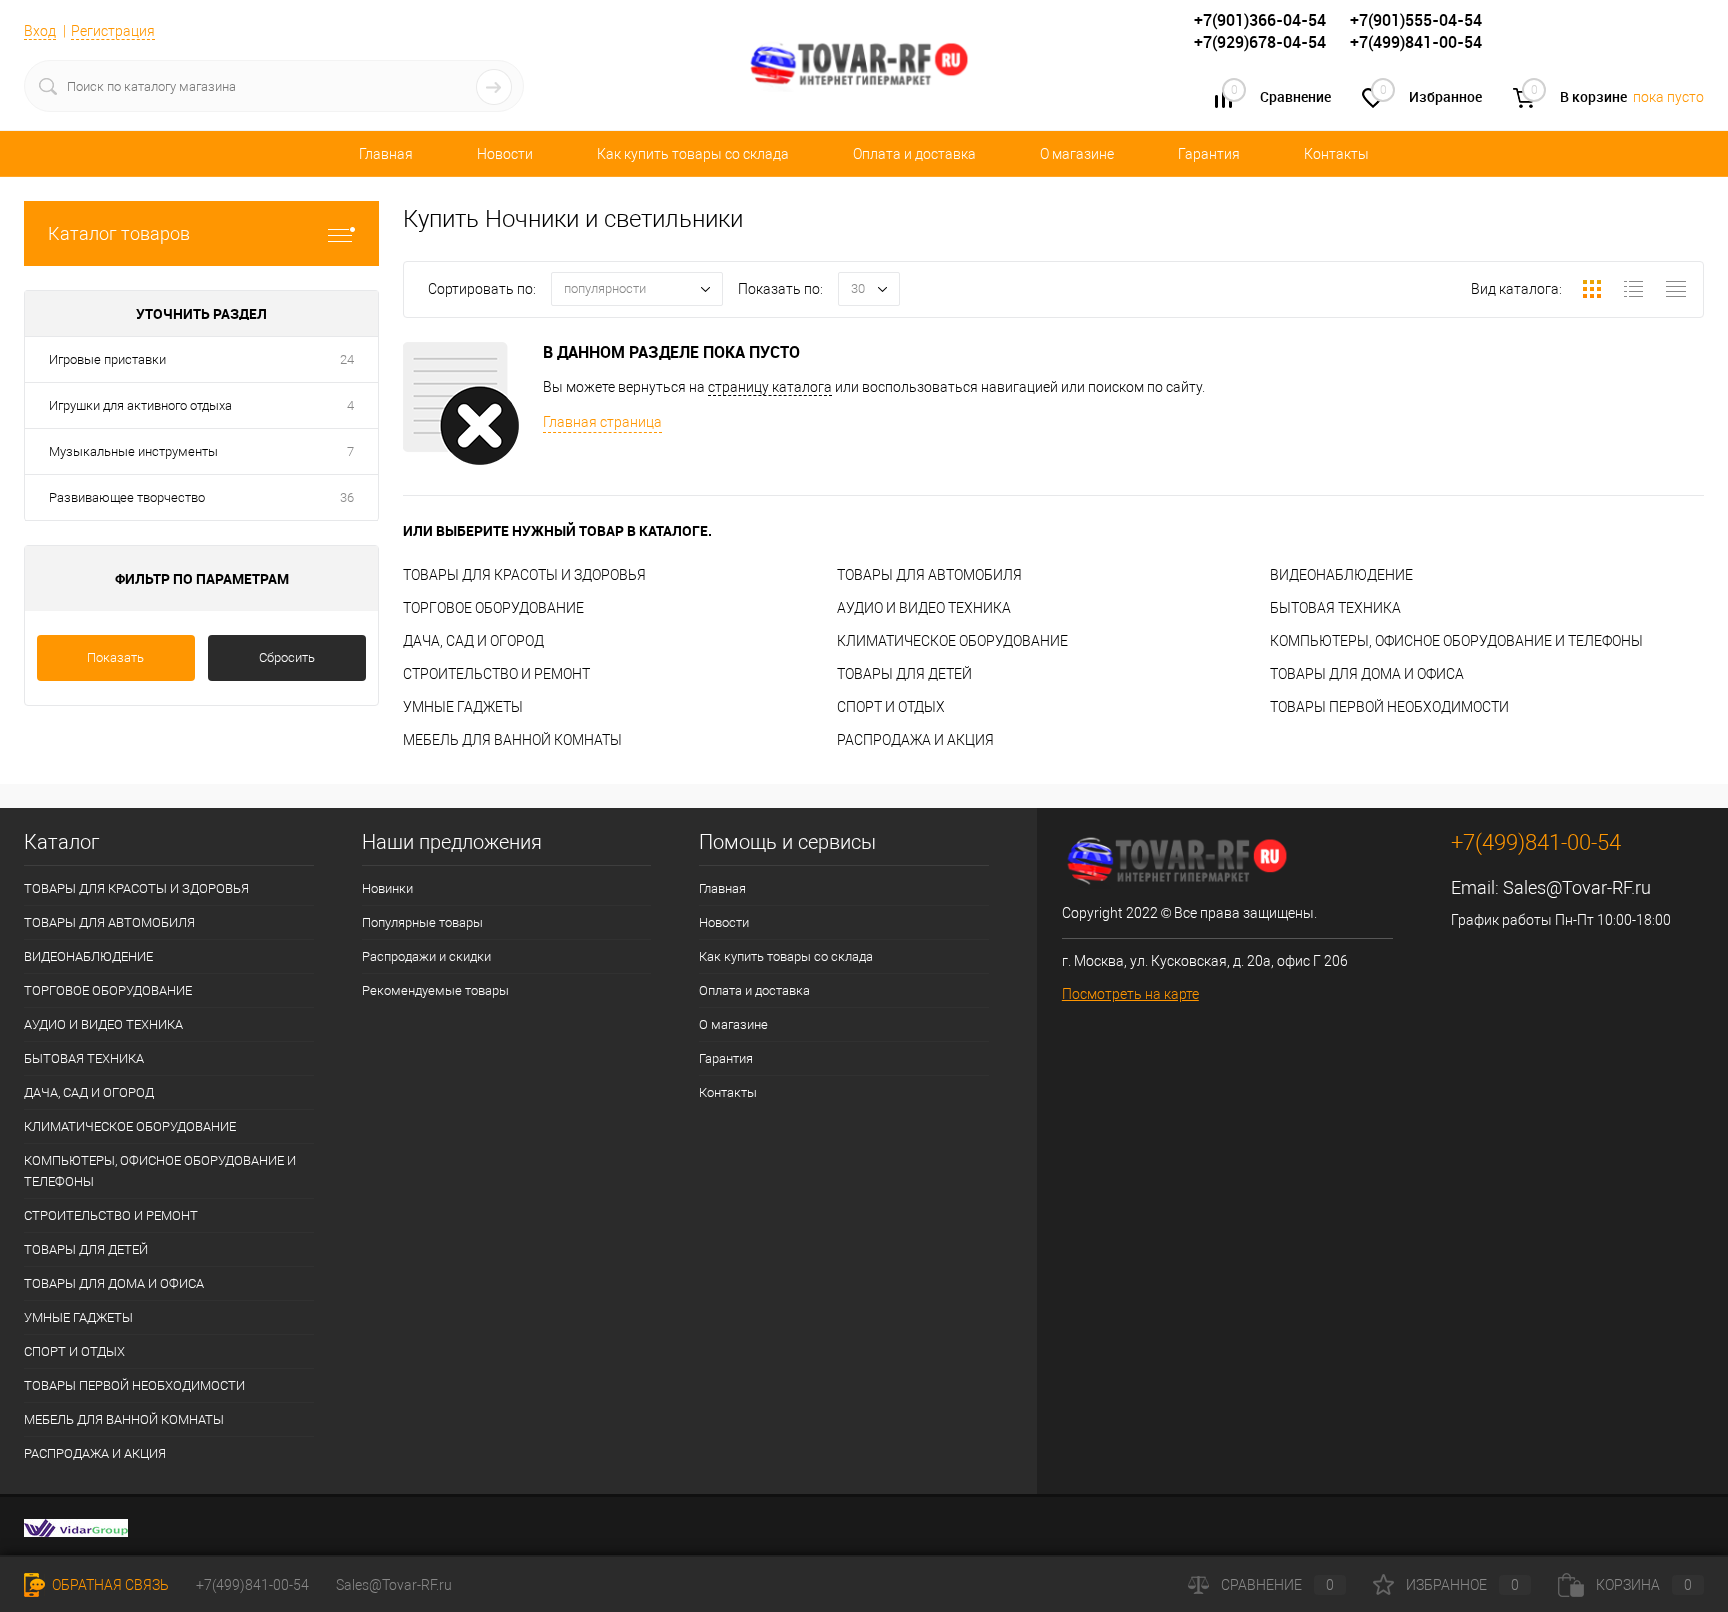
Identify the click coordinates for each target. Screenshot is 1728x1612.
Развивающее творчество (127, 497)
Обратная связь (109, 1585)
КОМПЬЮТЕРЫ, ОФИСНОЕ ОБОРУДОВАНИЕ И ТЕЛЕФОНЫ (1456, 641)
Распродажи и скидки (426, 956)
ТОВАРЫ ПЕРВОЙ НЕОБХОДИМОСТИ (1389, 707)
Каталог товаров (119, 233)
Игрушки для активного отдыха (140, 405)
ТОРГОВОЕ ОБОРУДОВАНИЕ (493, 608)
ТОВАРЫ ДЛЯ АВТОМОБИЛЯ (929, 575)
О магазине (1077, 154)
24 (347, 359)
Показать (115, 657)
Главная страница (602, 422)
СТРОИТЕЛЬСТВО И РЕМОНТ (496, 674)
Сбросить (287, 657)
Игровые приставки (107, 359)
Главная (386, 154)
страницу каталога (770, 387)
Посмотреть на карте (1130, 994)
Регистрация (113, 31)
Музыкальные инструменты (133, 451)
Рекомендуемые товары (435, 990)
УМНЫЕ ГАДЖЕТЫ (463, 707)
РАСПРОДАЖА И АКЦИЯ (915, 740)
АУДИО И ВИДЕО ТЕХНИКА (924, 608)
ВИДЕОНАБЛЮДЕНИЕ (1341, 575)
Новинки (387, 888)
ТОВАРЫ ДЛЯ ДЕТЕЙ (904, 674)
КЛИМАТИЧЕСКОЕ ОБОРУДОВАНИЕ (952, 641)
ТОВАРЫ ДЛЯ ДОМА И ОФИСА (1367, 674)
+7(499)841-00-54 (252, 1585)
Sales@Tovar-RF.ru (1577, 887)
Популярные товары (422, 922)
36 (347, 497)
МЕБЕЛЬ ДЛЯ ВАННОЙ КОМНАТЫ (512, 740)
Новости (505, 154)
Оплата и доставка (914, 154)
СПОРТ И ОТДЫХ (891, 707)
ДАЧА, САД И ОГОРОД (473, 641)
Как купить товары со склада (693, 154)
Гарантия (1209, 154)
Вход (40, 31)
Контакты (1336, 154)
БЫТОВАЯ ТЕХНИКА (1335, 608)
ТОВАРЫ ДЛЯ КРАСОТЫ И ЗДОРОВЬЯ (524, 575)
